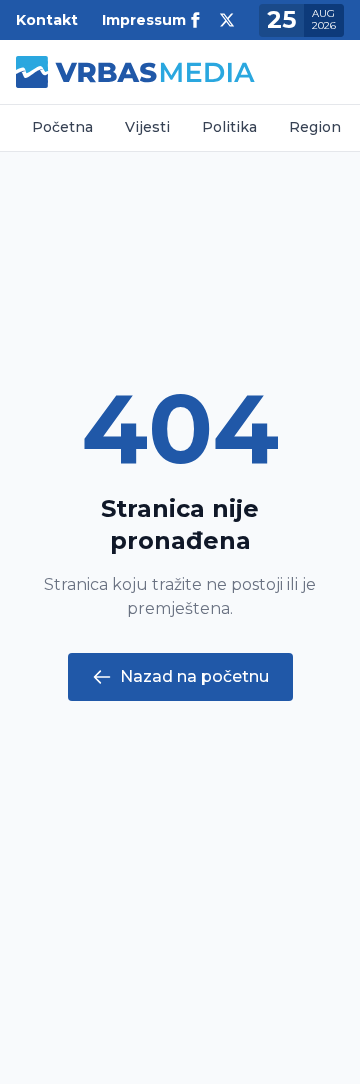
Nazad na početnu (194, 676)
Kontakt (47, 20)
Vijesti (147, 127)
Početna (62, 127)
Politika (229, 127)
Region (315, 127)
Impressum (144, 20)
